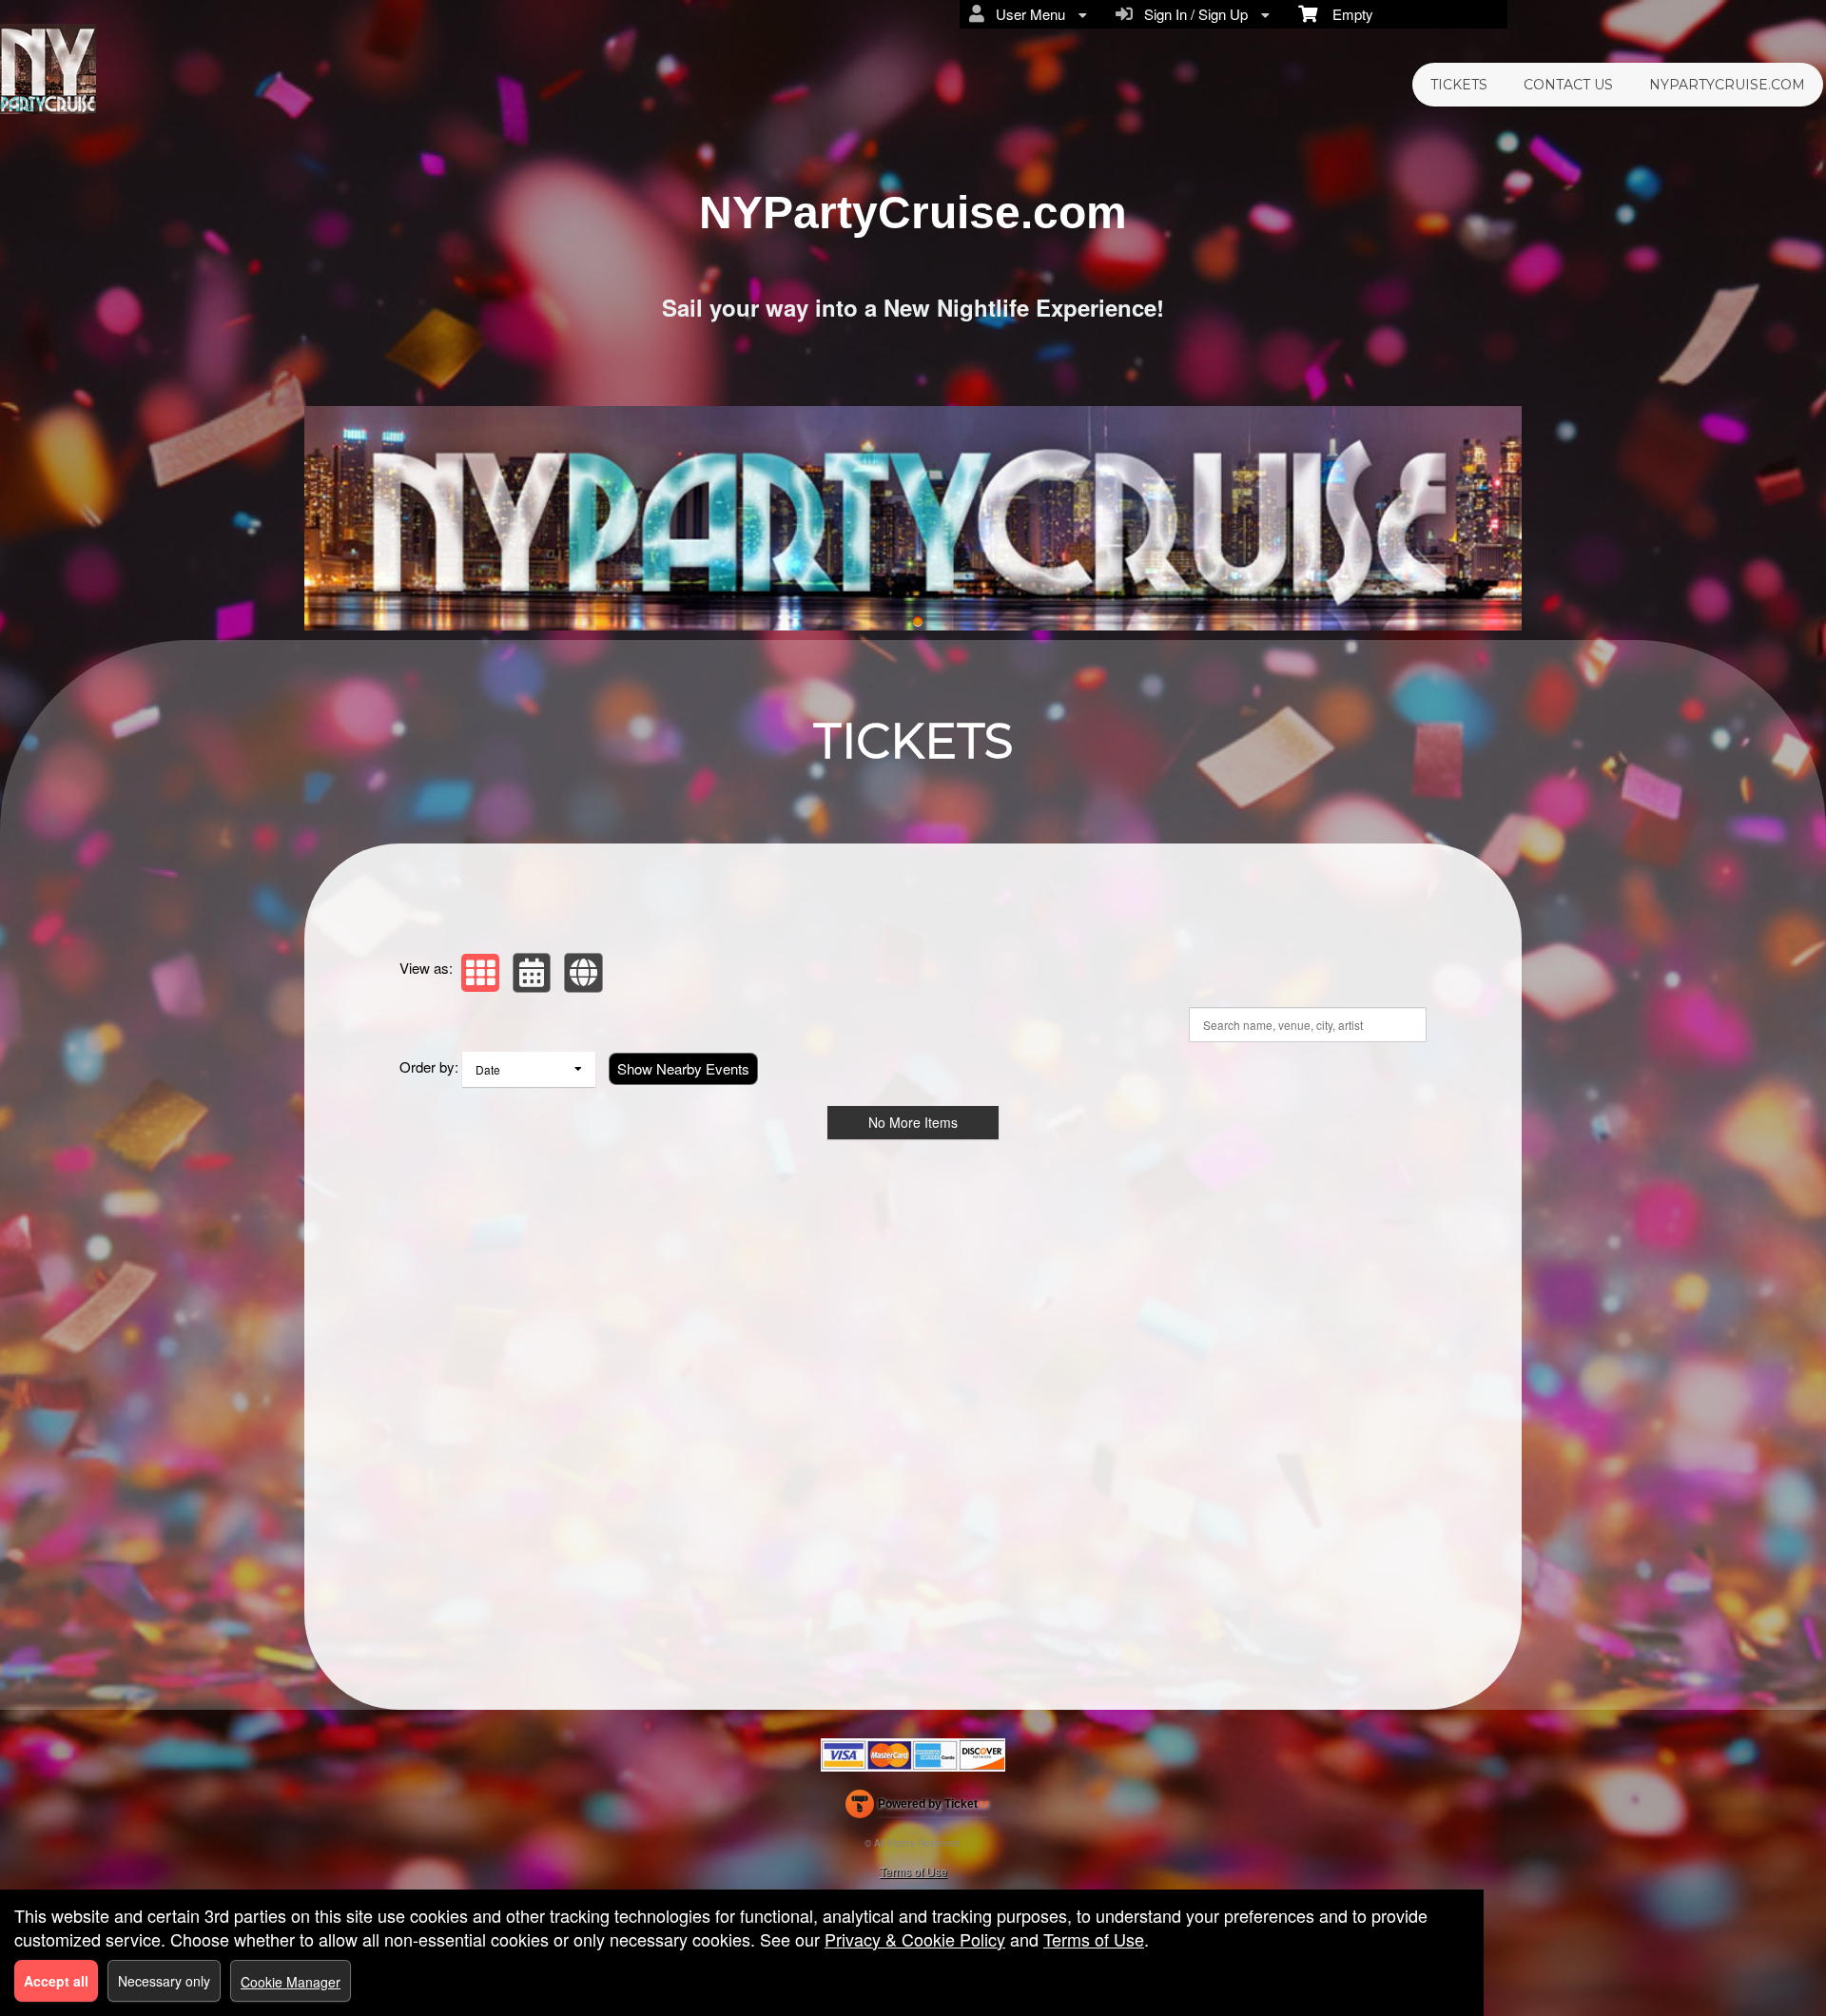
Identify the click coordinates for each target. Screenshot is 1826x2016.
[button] (480, 973)
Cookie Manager (291, 1982)
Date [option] (488, 1069)
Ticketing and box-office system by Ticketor (917, 1808)
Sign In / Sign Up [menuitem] (1192, 14)
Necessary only (164, 1981)
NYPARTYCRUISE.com (1727, 85)
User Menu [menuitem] (1027, 14)
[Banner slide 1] (918, 622)
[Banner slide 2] (913, 518)
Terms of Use (913, 1871)
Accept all (56, 1981)
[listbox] (529, 1069)
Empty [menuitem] (1345, 14)
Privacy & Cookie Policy (915, 1939)
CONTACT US (1568, 85)
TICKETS (1459, 85)
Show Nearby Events (683, 1068)
